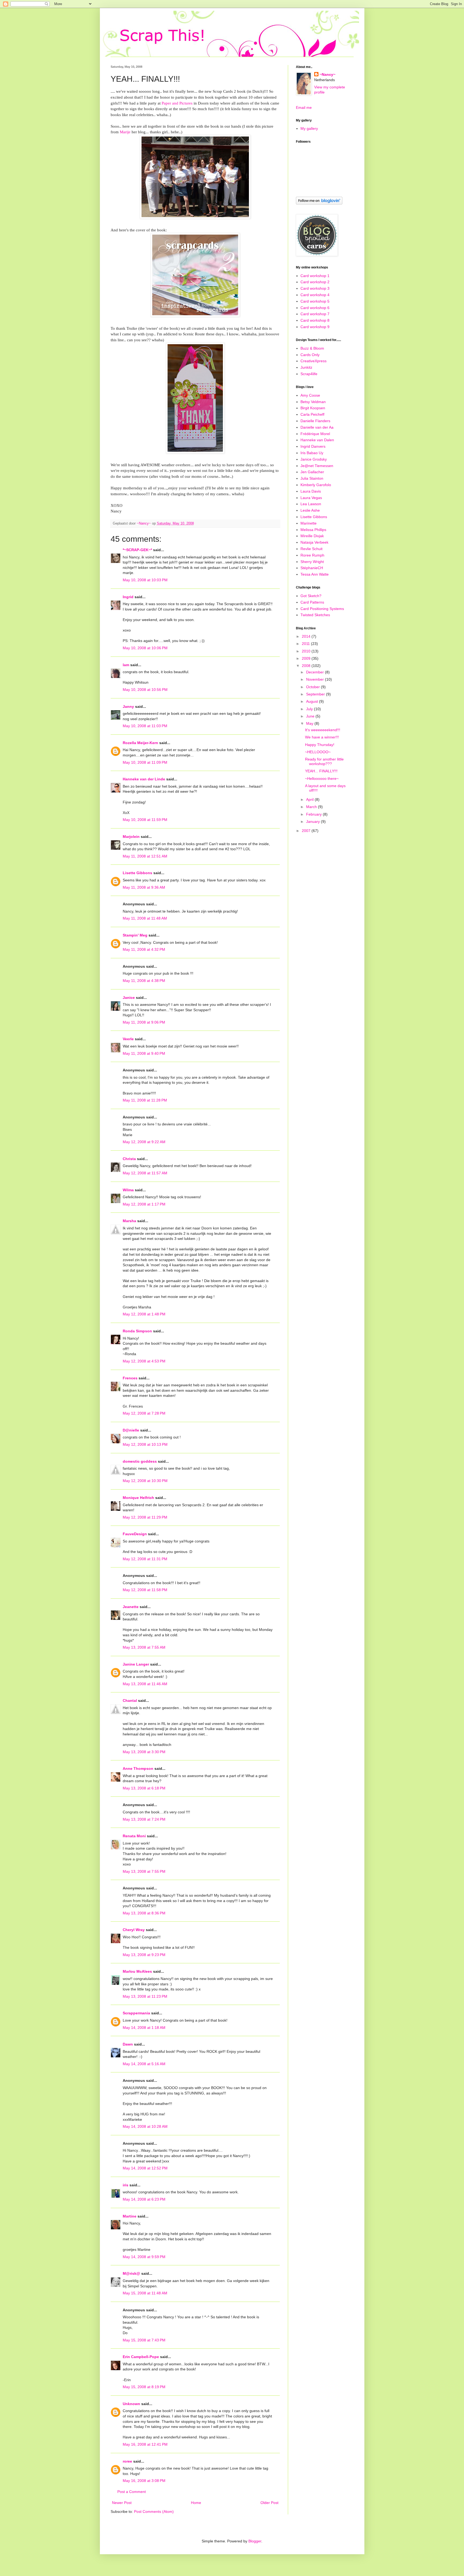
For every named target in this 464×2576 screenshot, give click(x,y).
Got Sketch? (311, 596)
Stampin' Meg (135, 935)
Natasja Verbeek (314, 542)
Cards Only (310, 355)
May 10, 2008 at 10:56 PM (145, 690)
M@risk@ (131, 2273)
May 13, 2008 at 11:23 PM (145, 1996)
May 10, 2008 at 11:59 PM (145, 820)
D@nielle (131, 1430)
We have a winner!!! (322, 737)
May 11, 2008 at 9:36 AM (144, 887)
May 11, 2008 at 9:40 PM (144, 1053)
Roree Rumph (312, 555)
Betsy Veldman (313, 402)
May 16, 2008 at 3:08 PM (144, 2481)
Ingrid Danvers (313, 446)
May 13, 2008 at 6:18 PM (144, 1788)
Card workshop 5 (315, 301)
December (316, 672)
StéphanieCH (312, 568)
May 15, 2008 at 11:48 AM (145, 2293)
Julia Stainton (312, 478)
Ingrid (128, 597)
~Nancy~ (327, 74)
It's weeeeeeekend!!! (323, 730)
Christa (129, 1159)
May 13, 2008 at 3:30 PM (144, 1752)
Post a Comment (132, 2492)
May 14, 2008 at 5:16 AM (144, 2064)
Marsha (129, 1221)
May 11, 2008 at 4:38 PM (144, 981)
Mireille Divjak (312, 536)
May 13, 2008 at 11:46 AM (145, 1684)
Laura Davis (311, 491)
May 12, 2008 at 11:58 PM (145, 1590)
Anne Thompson (138, 1768)
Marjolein (131, 837)
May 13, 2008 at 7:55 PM (144, 1871)
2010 (307, 651)
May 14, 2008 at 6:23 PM (144, 2199)
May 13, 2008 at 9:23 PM (144, 1955)
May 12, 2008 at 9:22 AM (144, 1142)
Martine (130, 2216)
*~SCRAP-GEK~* (137, 550)
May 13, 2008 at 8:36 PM (144, 1913)
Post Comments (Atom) (154, 2512)
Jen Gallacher (312, 472)
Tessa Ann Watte (315, 574)
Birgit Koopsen (313, 408)
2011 (306, 644)
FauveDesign (135, 1534)
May (310, 723)
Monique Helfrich (138, 1498)
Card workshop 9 (315, 327)
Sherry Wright (312, 562)
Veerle (128, 1039)
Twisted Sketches (315, 615)
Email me (304, 107)
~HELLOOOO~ (318, 752)
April (310, 799)
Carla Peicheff (312, 414)
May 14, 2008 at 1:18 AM (144, 2028)
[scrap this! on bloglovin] (319, 203)
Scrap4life (309, 374)
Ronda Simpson (137, 1331)
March (312, 807)
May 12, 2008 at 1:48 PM (144, 1314)
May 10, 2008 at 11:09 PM (145, 762)
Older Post (269, 2503)
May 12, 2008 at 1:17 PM (144, 1204)
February (314, 814)
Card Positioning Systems (322, 609)
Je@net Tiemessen (317, 466)
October (313, 687)
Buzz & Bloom (312, 348)
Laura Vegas (311, 498)
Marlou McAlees (137, 1971)
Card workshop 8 (315, 320)
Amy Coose (310, 395)
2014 (307, 636)
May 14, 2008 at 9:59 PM (144, 2257)
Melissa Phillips (313, 530)
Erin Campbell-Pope (141, 2357)
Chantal (130, 1700)
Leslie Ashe (310, 510)
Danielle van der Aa (317, 427)
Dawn (128, 2044)
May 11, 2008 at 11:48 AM (145, 918)
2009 (307, 658)
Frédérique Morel (315, 434)
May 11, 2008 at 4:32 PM (144, 949)
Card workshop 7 (315, 314)
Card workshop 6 (315, 308)
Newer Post (122, 2503)
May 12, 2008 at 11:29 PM (145, 1517)
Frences (130, 1378)
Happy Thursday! (320, 745)
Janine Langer (136, 1664)
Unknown (131, 2404)
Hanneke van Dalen (317, 440)
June (311, 716)
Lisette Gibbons (137, 873)
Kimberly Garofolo (316, 485)
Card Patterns (312, 602)
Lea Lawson (311, 504)
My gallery (309, 128)
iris (126, 2185)
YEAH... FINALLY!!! (321, 771)
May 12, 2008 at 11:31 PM (145, 1559)
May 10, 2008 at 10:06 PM (145, 648)
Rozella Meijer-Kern (140, 743)
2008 (307, 666)
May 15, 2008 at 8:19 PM (144, 2387)
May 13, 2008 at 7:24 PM (144, 1819)
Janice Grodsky (314, 459)
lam (126, 665)
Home (196, 2503)
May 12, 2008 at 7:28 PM (144, 1413)
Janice (129, 998)
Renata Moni (134, 1836)
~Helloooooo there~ (322, 778)
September (316, 694)
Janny (128, 706)
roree (127, 2461)
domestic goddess (140, 1461)
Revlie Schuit (311, 549)
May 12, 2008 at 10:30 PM (145, 1481)
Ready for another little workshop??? (324, 761)
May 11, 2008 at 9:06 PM (144, 1022)
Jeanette (131, 1607)
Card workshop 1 (315, 276)
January (313, 821)
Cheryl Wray (134, 1930)
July (310, 709)
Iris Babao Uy (312, 453)
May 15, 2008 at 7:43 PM (144, 2340)
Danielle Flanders (315, 421)
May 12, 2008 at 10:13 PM (145, 1444)
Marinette (309, 523)
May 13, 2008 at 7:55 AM (144, 1647)
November (316, 679)
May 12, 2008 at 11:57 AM (145, 1173)
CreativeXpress (313, 361)
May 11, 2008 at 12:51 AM (145, 856)
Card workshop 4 (315, 295)
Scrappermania (136, 2013)
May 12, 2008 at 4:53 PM (144, 1361)
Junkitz (306, 367)
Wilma (128, 1190)
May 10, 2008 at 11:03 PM (145, 726)
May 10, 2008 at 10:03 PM (145, 580)
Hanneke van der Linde (144, 779)
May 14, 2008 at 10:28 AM (145, 2126)
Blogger (255, 2541)
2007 (307, 831)
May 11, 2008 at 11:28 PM (145, 1100)
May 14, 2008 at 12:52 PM (145, 2168)
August (313, 701)
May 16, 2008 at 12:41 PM (145, 2444)
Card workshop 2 (315, 282)
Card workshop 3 (315, 288)
